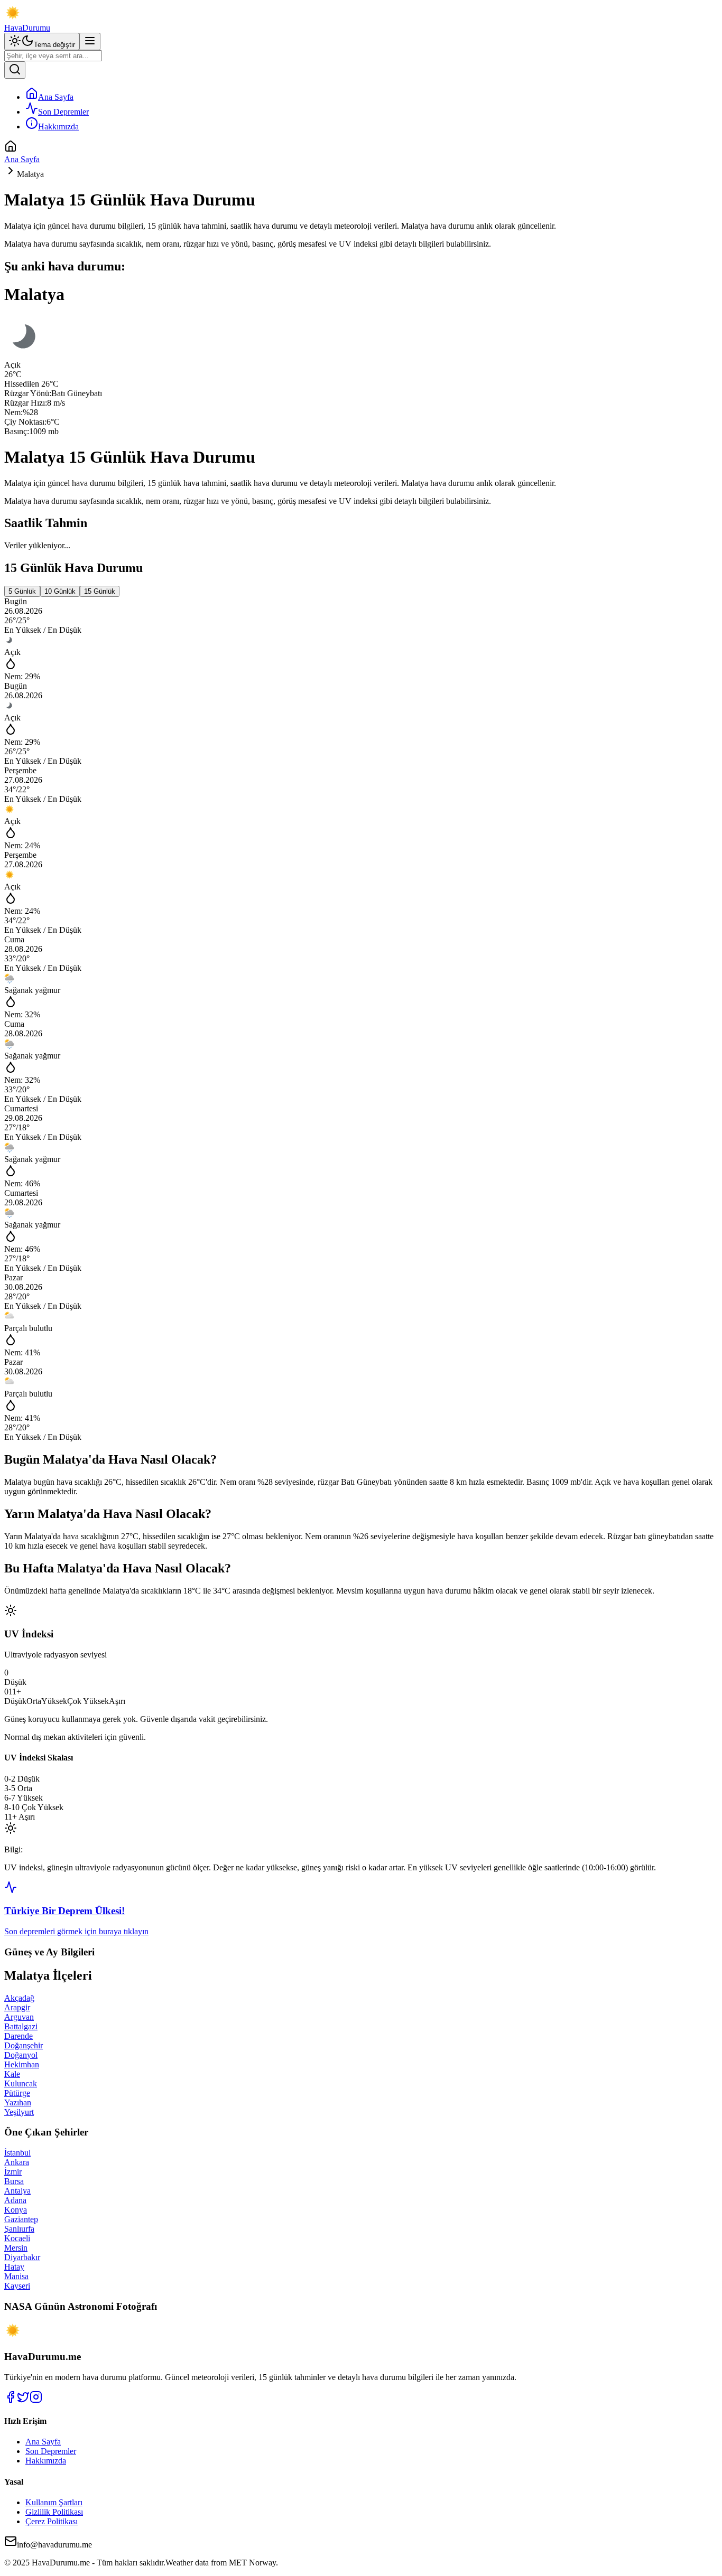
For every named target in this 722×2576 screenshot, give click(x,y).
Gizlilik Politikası (54, 2512)
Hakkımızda (58, 127)
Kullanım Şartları (54, 2502)
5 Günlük (22, 591)
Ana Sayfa (56, 97)
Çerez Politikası (52, 2521)
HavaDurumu (27, 28)
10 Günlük (60, 591)
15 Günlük (100, 591)
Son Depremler (63, 112)
